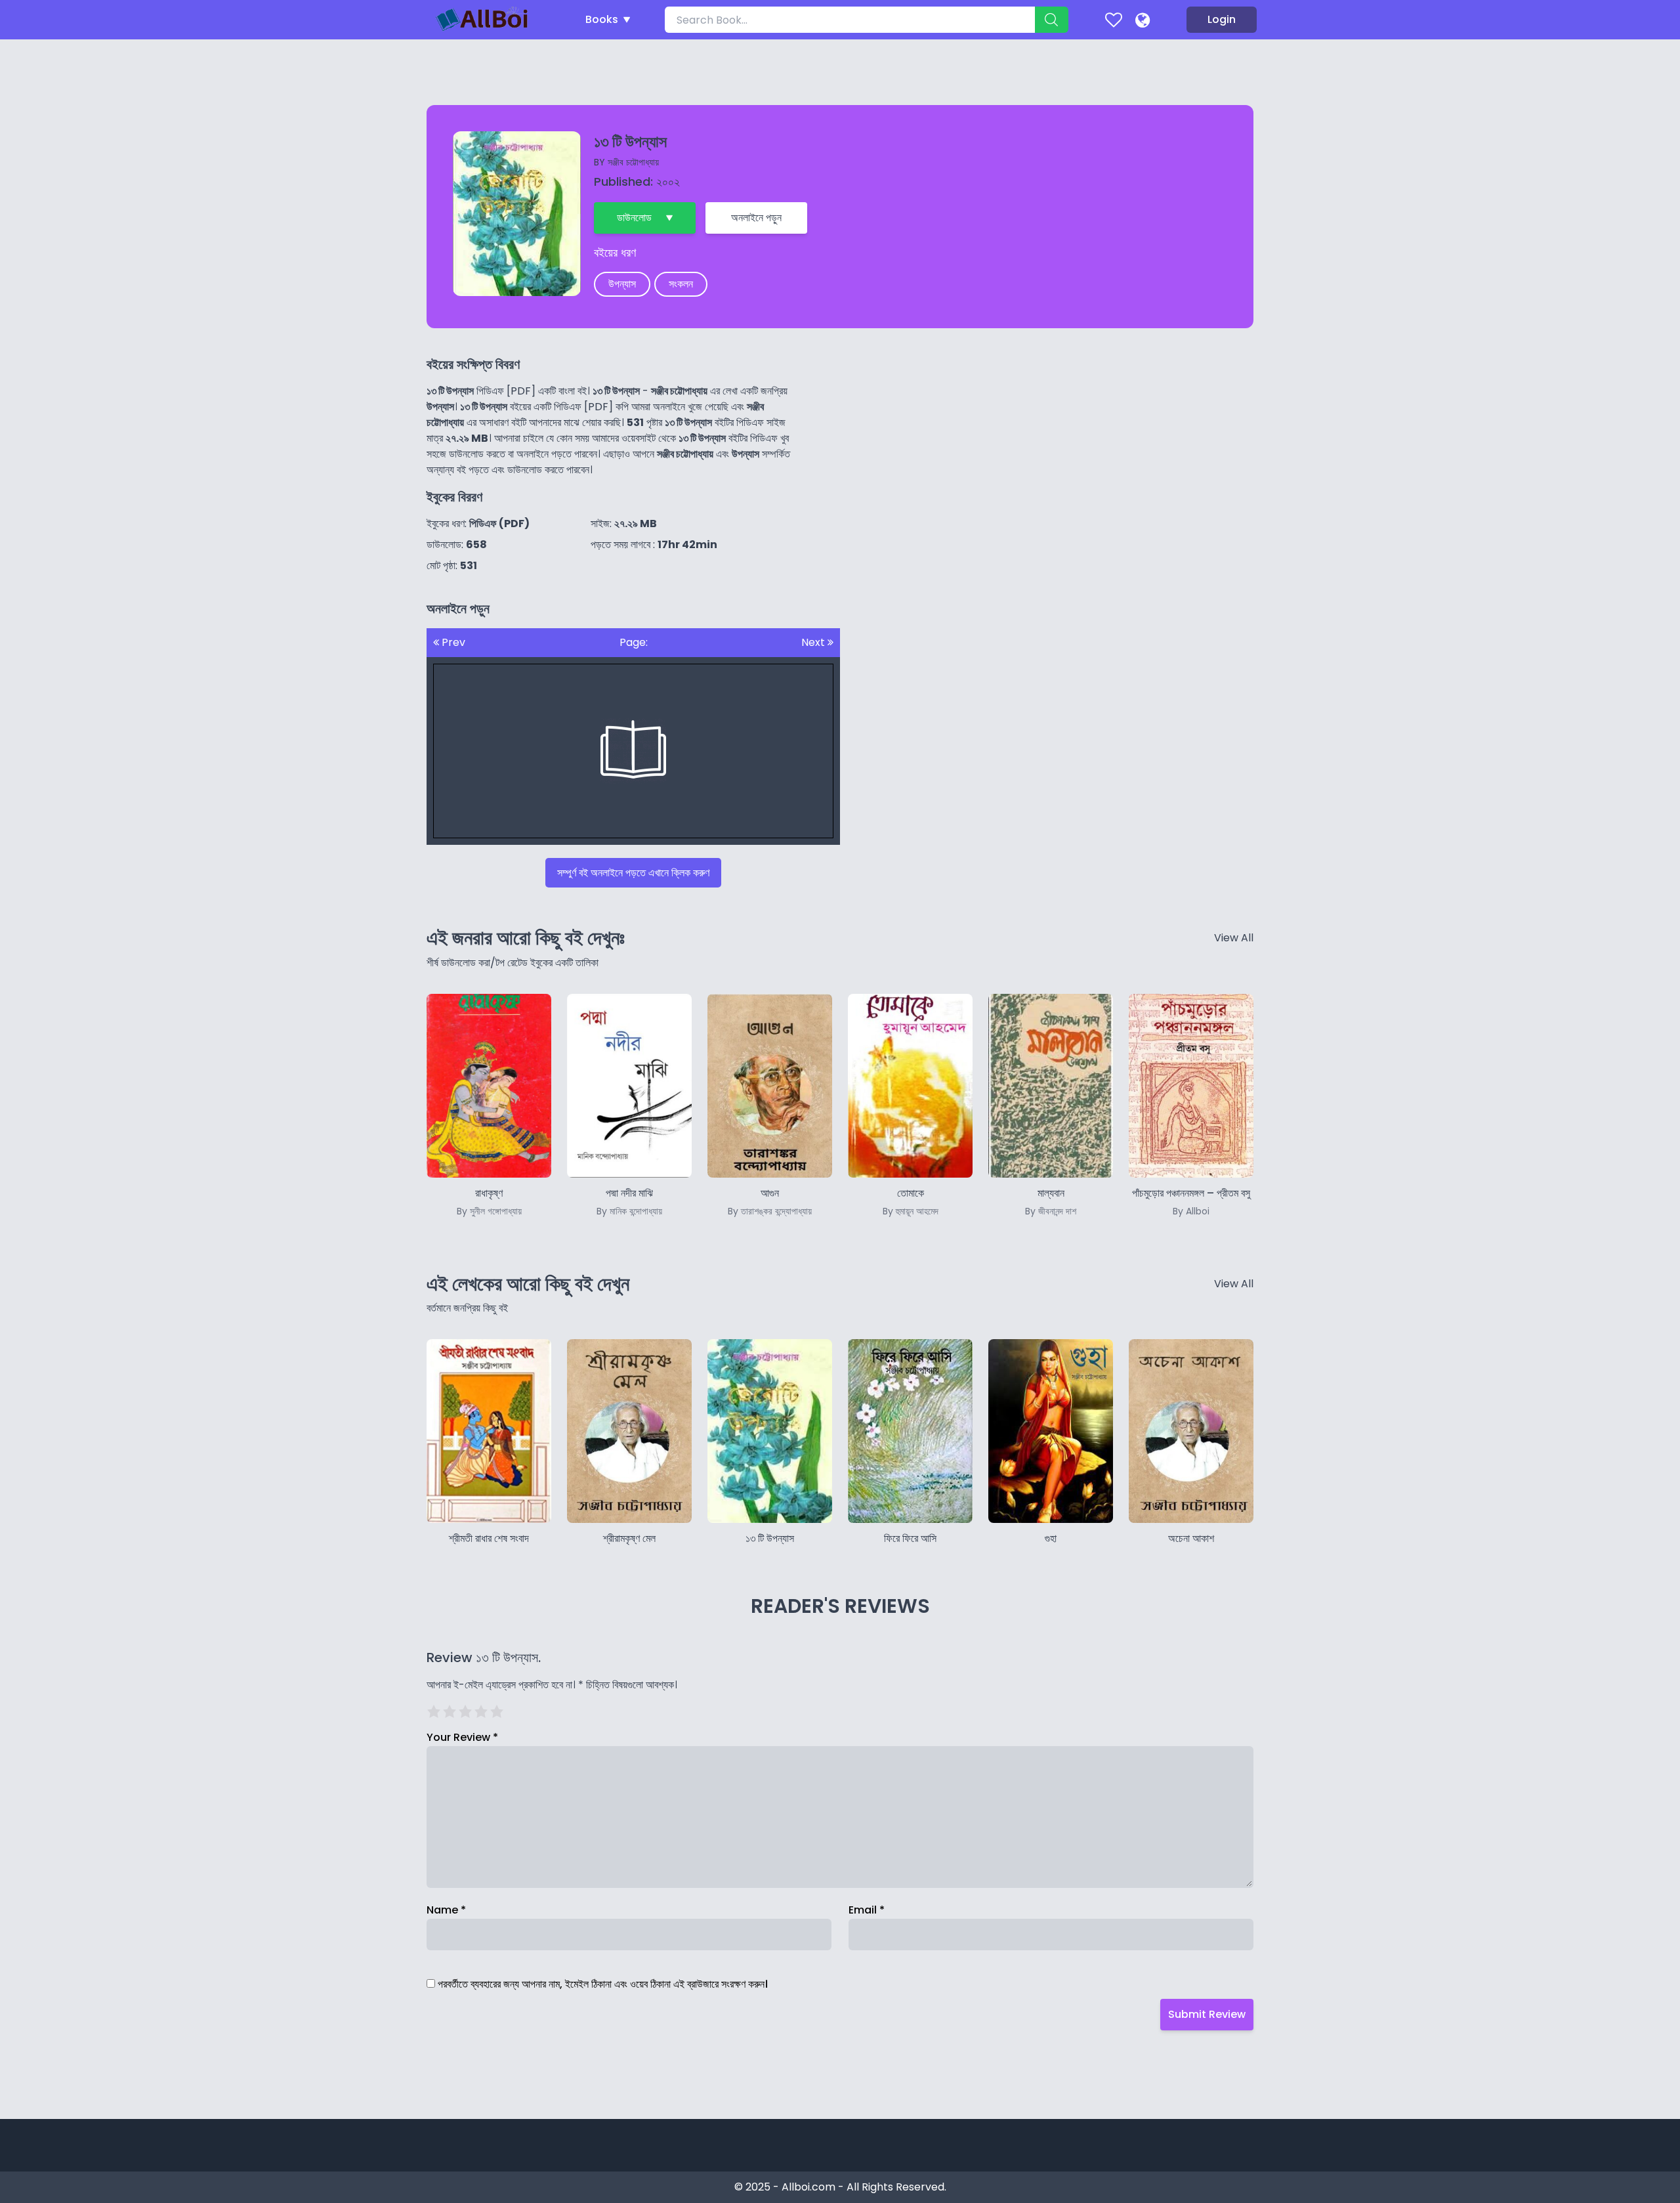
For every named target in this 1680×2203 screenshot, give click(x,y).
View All (1234, 938)
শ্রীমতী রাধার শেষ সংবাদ (489, 1538)
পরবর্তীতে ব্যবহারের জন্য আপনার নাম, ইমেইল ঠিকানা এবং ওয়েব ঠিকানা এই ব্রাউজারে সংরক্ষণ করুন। (603, 1984)
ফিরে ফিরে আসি (910, 1538)
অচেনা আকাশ (1191, 1538)
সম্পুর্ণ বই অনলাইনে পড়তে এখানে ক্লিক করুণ (633, 873)
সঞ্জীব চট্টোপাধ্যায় (633, 162)
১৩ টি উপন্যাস (770, 1538)
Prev (452, 642)
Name (446, 1910)
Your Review (462, 1737)
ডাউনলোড (634, 218)
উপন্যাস (622, 284)
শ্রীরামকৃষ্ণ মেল (629, 1538)
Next (814, 642)
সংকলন (681, 284)
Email (867, 1910)
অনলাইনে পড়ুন (756, 218)
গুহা (1051, 1538)
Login (1222, 19)
